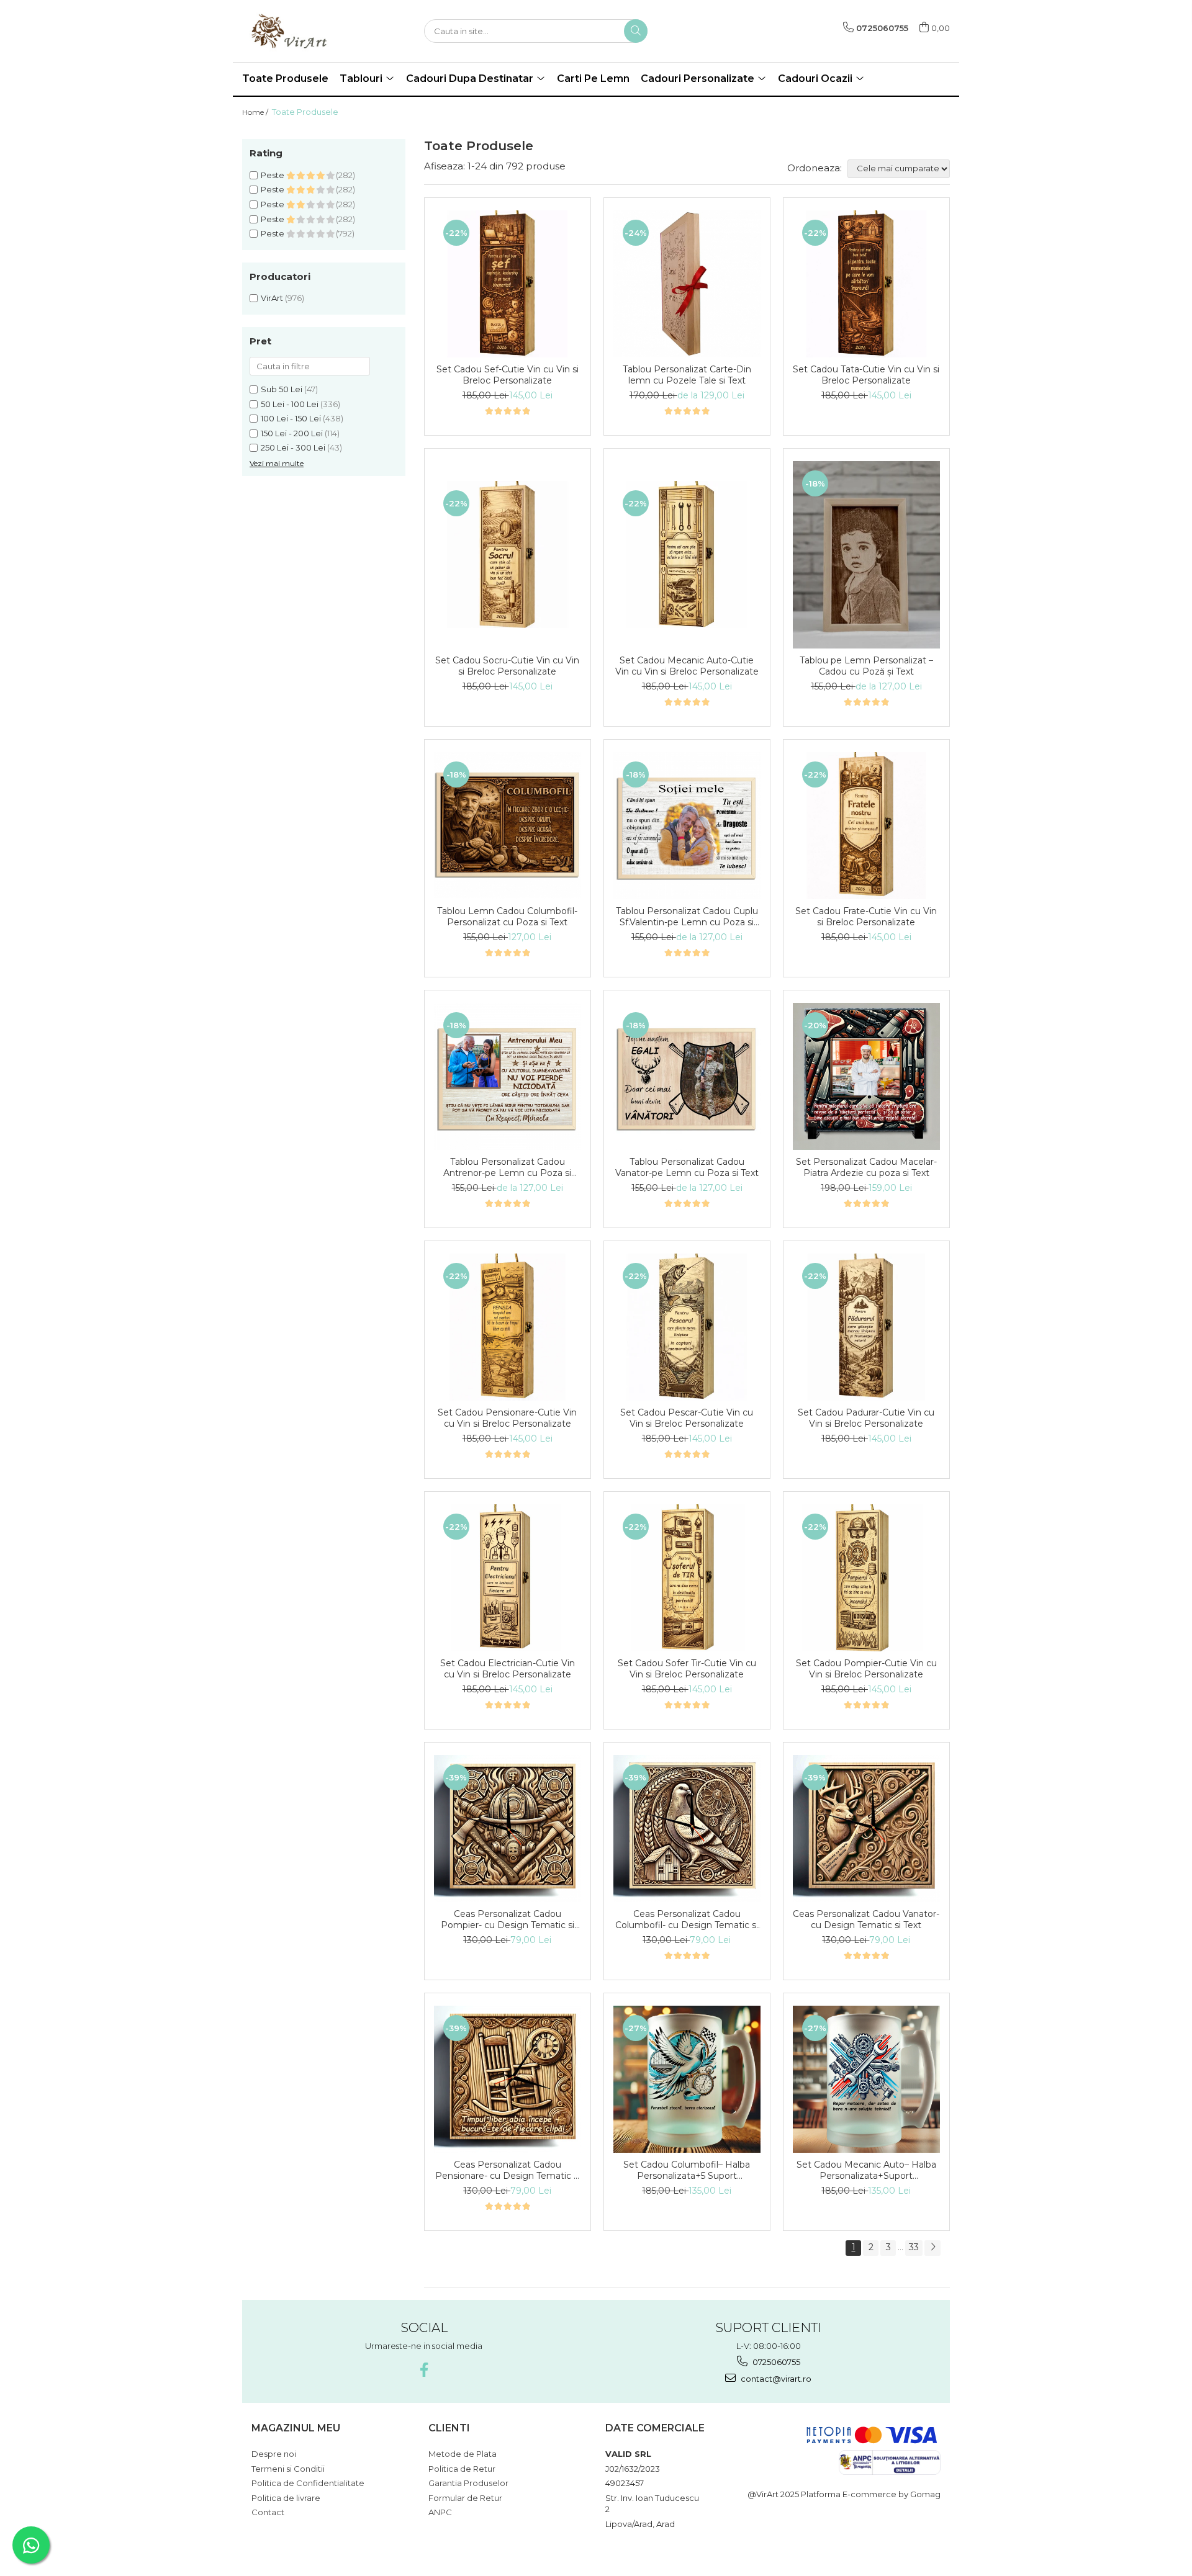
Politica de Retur (462, 2469)
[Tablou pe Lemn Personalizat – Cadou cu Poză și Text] (866, 554)
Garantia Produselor (468, 2483)
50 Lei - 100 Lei (290, 404)
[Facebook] (424, 2370)
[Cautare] (636, 31)
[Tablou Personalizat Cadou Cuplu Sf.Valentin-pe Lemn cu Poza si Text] (687, 826)
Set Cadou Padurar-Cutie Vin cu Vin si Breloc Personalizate (866, 1418)
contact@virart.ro (775, 2379)
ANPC (440, 2512)
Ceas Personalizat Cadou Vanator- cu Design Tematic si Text (866, 1919)
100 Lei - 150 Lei (291, 418)
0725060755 (775, 2362)
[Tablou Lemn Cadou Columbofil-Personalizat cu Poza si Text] (508, 826)
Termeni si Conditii (288, 2469)
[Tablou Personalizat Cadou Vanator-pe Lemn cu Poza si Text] (687, 1076)
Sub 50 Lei (282, 389)
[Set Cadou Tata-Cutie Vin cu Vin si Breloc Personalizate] (866, 284)
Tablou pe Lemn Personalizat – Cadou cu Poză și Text (866, 666)
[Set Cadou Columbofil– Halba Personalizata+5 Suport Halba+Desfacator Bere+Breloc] (687, 2079)
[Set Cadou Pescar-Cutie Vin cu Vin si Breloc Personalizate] (687, 1327)
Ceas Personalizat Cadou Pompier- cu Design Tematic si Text (508, 1919)
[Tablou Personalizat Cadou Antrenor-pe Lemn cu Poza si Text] (508, 1076)
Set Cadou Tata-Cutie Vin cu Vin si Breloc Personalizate (866, 375)
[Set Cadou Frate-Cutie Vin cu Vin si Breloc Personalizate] (866, 826)
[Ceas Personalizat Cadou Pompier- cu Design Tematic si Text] (508, 1829)
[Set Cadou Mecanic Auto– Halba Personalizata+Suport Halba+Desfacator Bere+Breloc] (866, 2079)
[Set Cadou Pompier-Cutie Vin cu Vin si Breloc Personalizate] (866, 1578)
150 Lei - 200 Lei (292, 433)
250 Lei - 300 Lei (293, 447)
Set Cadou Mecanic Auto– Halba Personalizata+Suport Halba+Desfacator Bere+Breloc (866, 2170)
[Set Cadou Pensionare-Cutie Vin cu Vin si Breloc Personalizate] (508, 1327)
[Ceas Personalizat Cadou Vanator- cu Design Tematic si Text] (866, 1829)
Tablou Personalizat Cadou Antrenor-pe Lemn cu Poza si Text (507, 1167)
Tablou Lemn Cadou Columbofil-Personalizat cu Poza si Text (507, 917)
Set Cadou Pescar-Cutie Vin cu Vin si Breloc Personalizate (687, 1418)
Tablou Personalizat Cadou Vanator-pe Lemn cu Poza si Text (687, 1167)
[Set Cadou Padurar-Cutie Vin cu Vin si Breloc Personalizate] (866, 1327)
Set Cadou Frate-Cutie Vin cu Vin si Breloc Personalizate (866, 917)
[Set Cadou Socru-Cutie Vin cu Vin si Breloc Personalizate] (508, 554)
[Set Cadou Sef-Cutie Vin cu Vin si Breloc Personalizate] (508, 284)
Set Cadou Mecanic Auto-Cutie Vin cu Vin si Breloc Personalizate (687, 666)
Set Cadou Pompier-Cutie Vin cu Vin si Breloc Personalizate (866, 1669)
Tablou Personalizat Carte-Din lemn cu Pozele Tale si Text (687, 375)
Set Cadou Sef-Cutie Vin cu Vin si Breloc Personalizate (508, 375)
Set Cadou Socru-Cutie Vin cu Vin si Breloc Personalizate (507, 666)
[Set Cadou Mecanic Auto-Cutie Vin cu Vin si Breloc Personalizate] (687, 554)
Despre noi (274, 2454)
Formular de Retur (465, 2498)
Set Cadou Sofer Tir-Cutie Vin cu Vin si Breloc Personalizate (687, 1669)
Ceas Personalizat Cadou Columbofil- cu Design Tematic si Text (687, 1919)
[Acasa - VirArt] (304, 31)
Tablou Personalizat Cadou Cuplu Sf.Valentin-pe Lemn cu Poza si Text (687, 917)
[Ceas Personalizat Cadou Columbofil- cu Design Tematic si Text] (687, 1829)
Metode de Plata (463, 2454)
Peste (273, 175)
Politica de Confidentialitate (308, 2483)
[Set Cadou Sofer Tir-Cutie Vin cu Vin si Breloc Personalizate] (687, 1578)
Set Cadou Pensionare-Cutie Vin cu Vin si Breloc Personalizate (507, 1418)
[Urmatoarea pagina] (932, 2248)
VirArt (272, 298)
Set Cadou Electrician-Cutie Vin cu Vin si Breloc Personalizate (508, 1669)
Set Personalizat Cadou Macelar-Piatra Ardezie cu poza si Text (866, 1167)
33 (914, 2247)
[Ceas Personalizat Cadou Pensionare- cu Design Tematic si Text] (508, 2079)
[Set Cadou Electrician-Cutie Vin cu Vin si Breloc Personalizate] (508, 1578)
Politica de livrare (286, 2498)
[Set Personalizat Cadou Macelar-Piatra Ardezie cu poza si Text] (866, 1076)
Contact (268, 2512)
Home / (256, 112)
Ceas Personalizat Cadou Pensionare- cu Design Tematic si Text (508, 2170)
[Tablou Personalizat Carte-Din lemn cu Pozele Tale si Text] (687, 284)
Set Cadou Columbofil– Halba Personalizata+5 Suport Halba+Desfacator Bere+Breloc (687, 2170)
